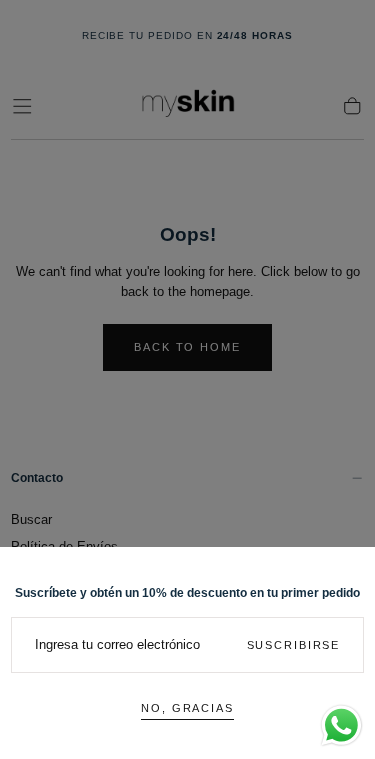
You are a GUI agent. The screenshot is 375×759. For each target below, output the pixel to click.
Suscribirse (294, 645)
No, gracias (187, 708)
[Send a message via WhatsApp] (341, 725)
